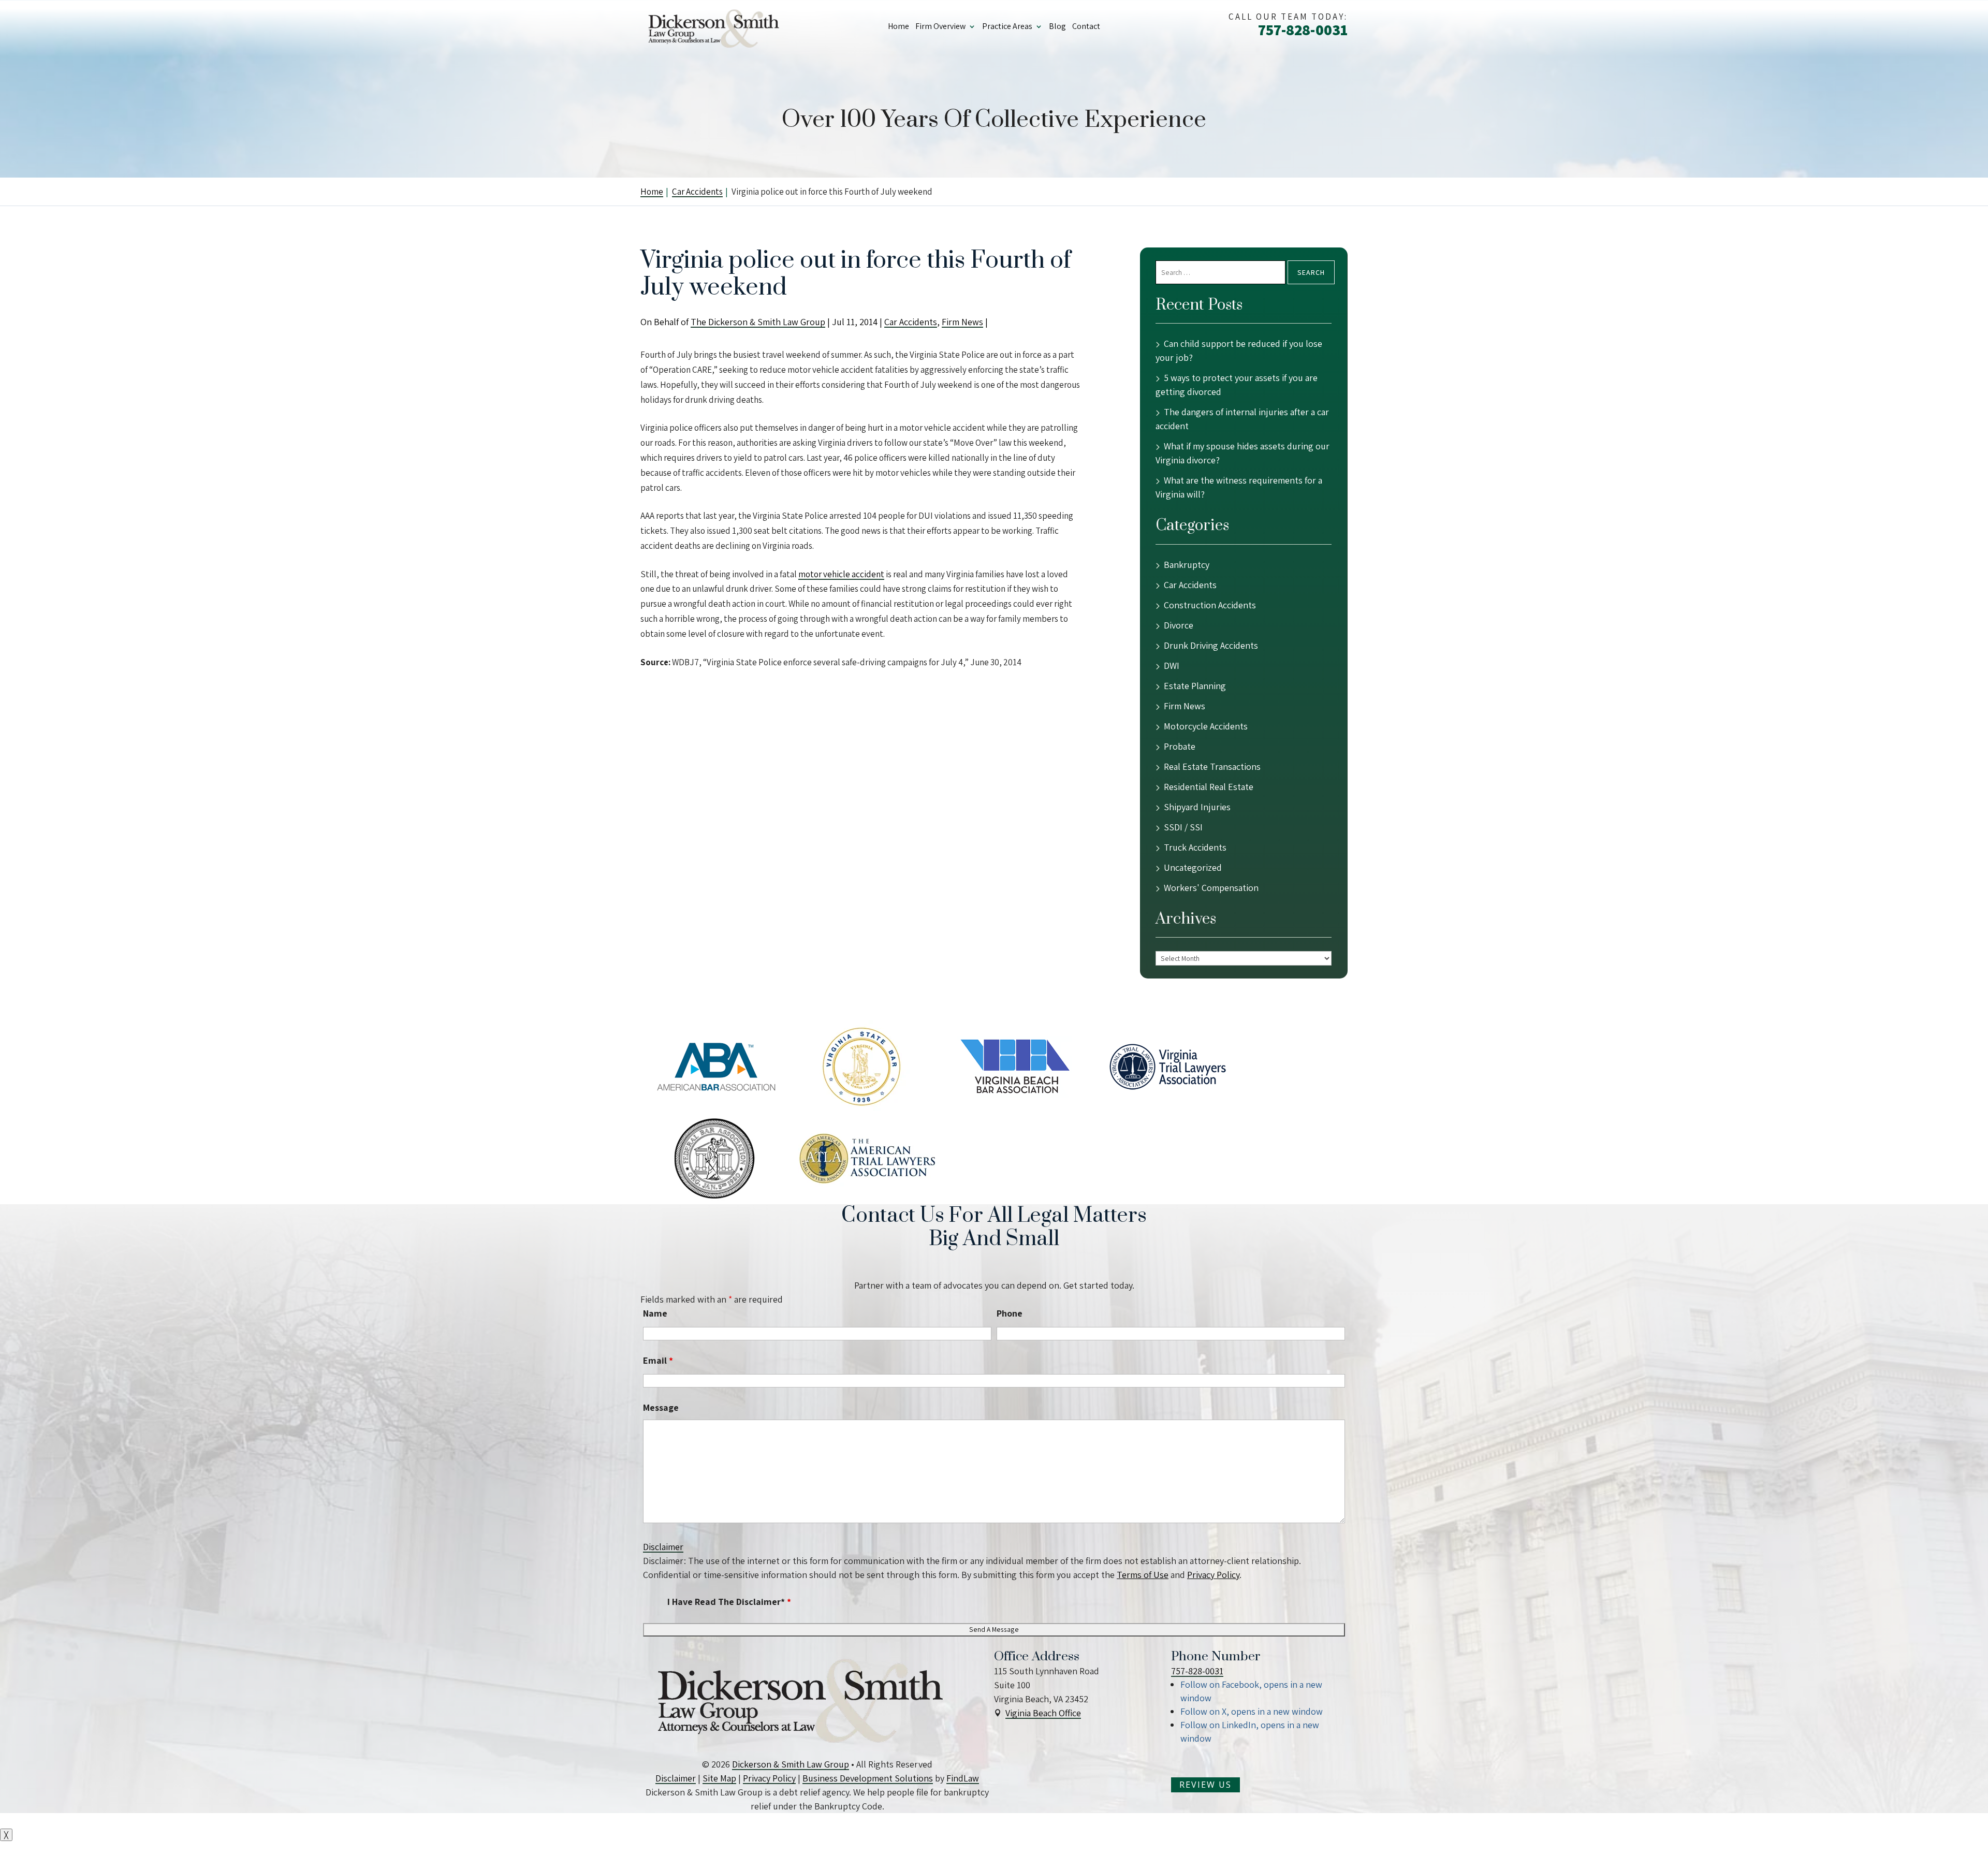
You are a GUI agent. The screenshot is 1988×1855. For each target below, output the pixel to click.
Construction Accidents (1210, 605)
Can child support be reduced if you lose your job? (1239, 350)
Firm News (962, 322)
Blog (1057, 26)
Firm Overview (940, 26)
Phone (1010, 1313)
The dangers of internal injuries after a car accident (1242, 419)
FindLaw (963, 1778)
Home (898, 26)
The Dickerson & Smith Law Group (758, 322)
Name (655, 1313)
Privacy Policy (1213, 1575)
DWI (1172, 666)
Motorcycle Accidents (1206, 726)
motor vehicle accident (841, 574)
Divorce (1179, 625)
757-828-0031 (1303, 30)
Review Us (1205, 1785)
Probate (1180, 746)
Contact (1086, 26)
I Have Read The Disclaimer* (729, 1602)
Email (658, 1360)
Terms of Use (1143, 1575)
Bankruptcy (1187, 565)
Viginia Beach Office (1043, 1713)
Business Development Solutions (868, 1778)
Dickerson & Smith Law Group (791, 1764)
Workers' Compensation (1211, 888)
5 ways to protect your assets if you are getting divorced (1237, 385)
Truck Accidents (1195, 847)
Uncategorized (1193, 867)
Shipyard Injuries (1197, 807)
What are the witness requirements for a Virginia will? (1239, 487)
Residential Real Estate (1209, 787)
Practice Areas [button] (1007, 26)
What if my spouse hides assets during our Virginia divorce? (1242, 453)
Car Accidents (911, 322)
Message (661, 1407)
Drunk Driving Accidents (1211, 645)
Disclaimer (663, 1547)
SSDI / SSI (1183, 827)
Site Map (719, 1778)
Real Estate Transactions (1212, 766)
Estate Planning (1195, 686)
